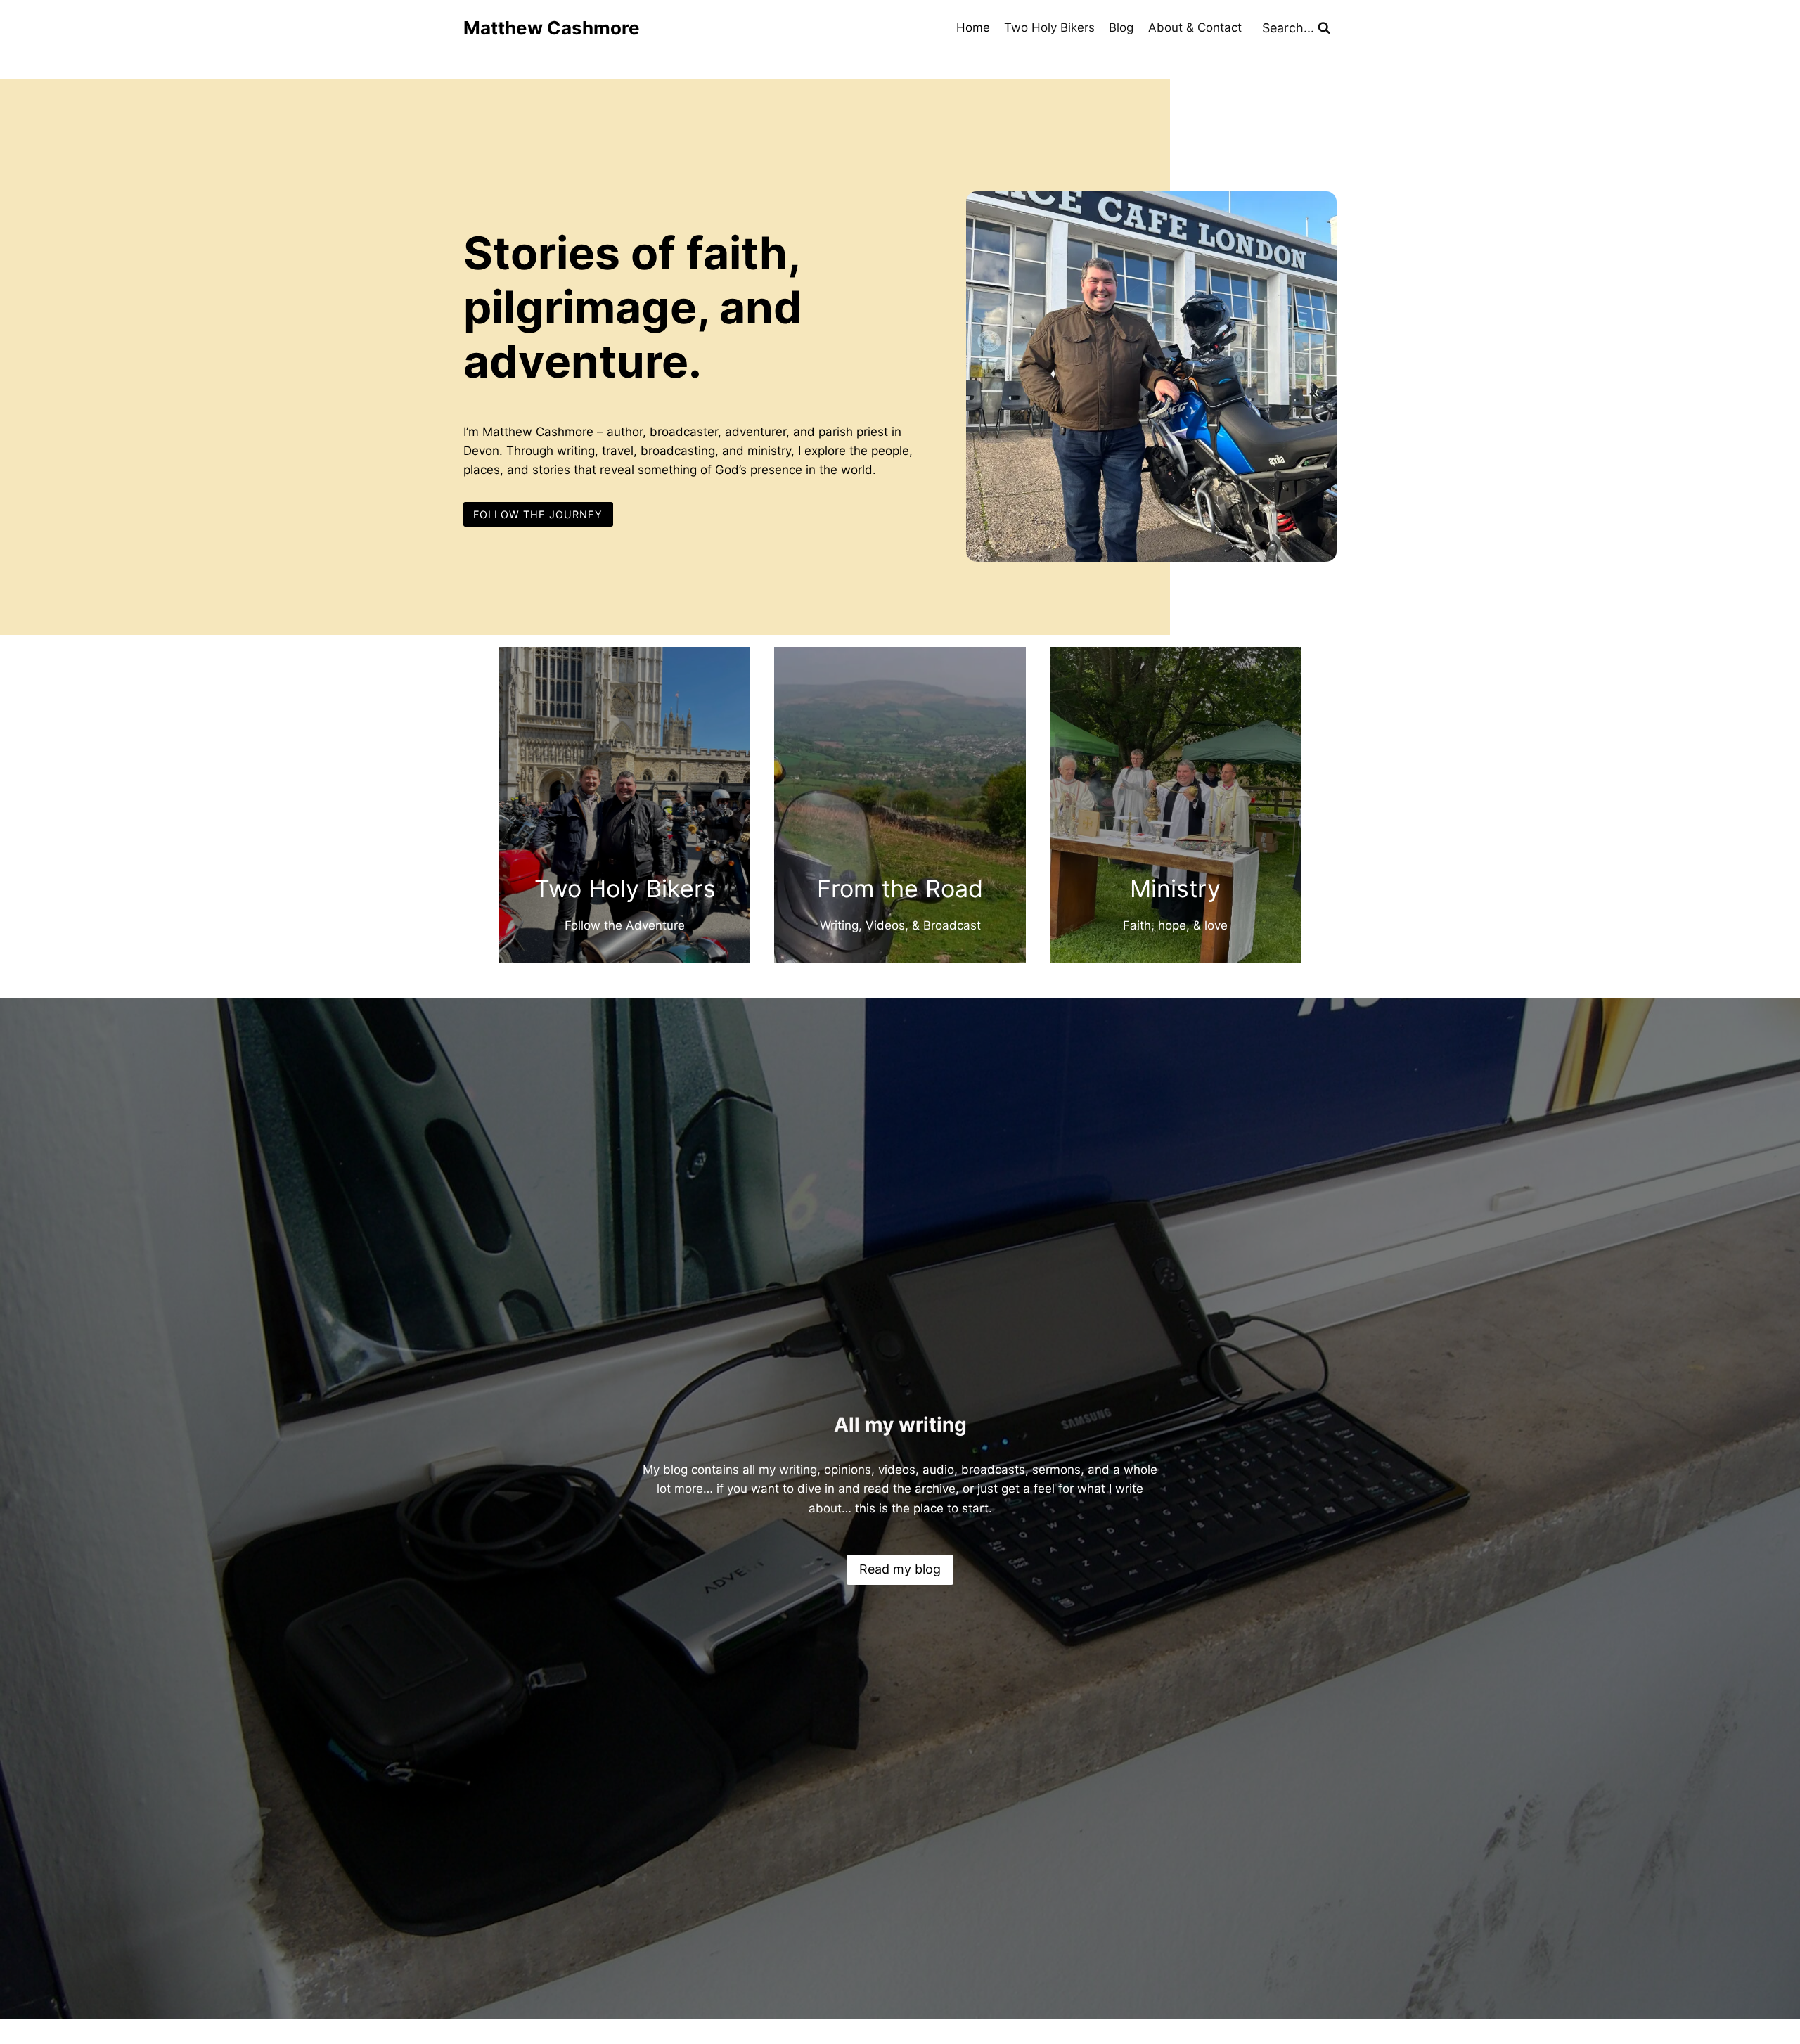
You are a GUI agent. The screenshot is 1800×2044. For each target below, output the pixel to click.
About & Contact (1195, 27)
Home (973, 27)
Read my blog (900, 1569)
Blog (1121, 27)
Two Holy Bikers (1049, 27)
